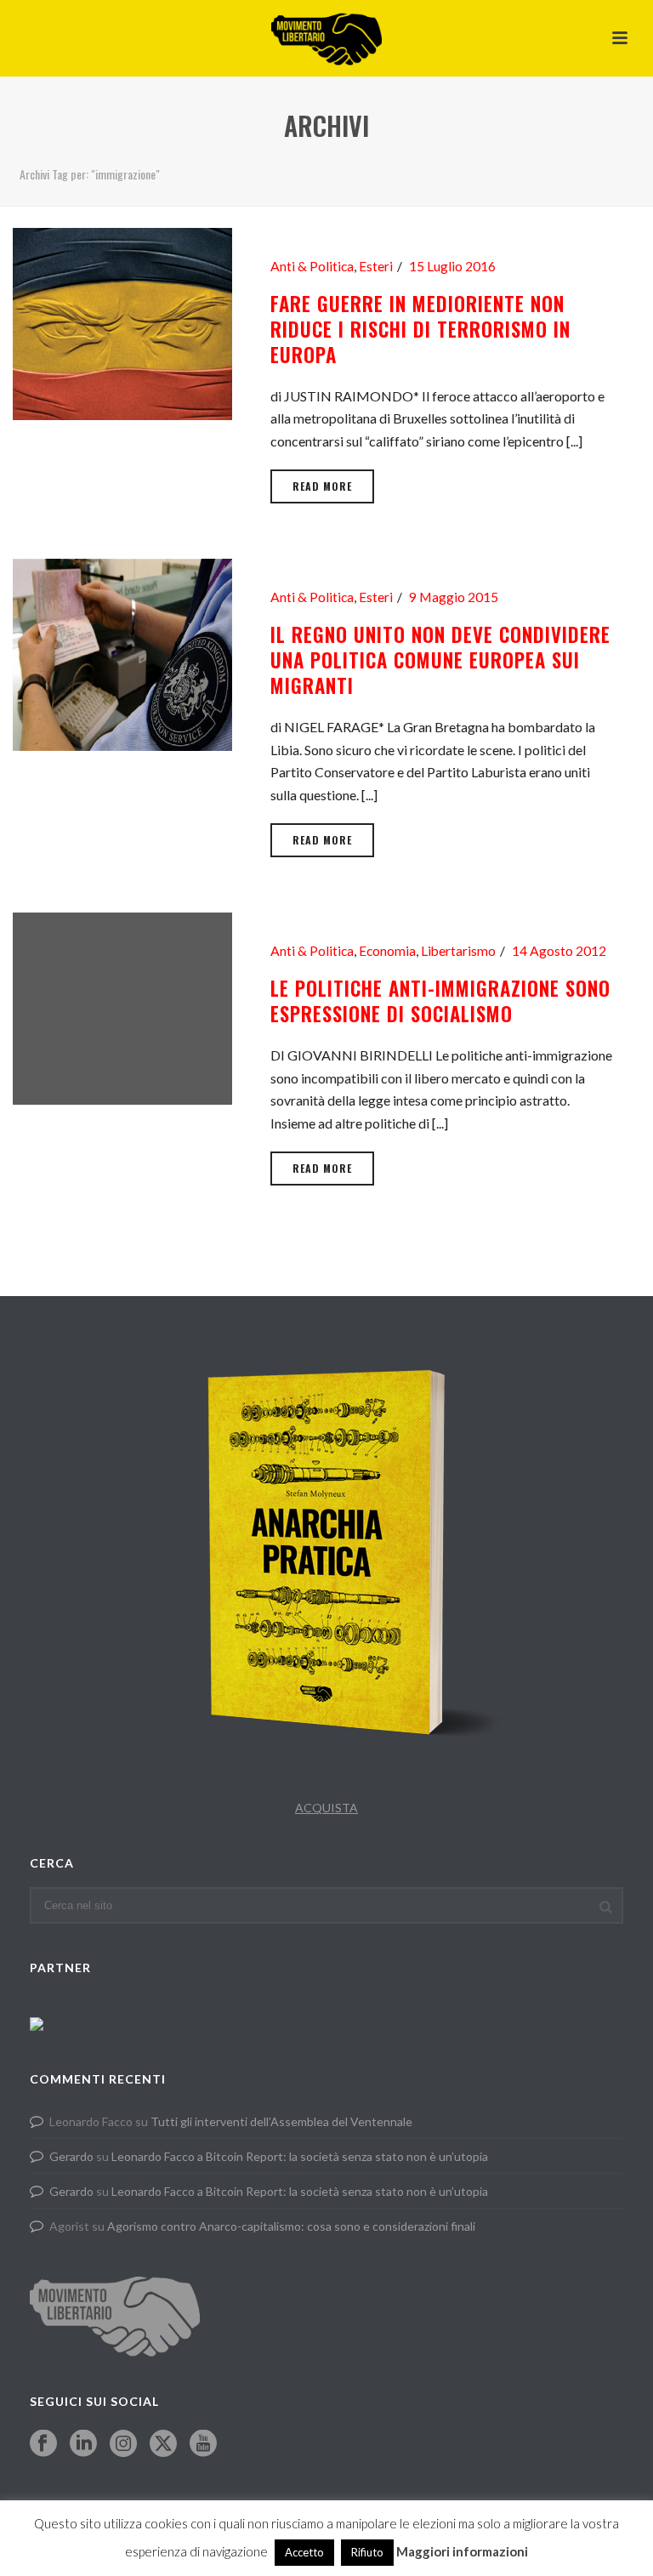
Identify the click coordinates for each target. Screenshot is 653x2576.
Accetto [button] (304, 2552)
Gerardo (71, 2156)
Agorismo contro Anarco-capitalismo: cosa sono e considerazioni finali (291, 2226)
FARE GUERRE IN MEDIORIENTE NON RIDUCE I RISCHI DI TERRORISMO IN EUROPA (420, 329)
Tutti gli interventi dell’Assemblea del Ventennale (281, 2121)
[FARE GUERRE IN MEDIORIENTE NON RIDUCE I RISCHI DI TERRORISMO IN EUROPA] (122, 322)
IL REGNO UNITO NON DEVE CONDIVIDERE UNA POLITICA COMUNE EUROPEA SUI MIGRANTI (440, 660)
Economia (387, 951)
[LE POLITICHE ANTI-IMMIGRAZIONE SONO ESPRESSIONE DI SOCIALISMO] (122, 1007)
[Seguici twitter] (163, 2444)
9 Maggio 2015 (454, 597)
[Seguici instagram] (123, 2444)
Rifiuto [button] (367, 2552)
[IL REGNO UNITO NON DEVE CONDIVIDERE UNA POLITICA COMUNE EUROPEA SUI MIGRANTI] (122, 653)
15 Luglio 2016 (452, 266)
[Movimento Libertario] (326, 38)
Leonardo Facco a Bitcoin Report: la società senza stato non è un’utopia (300, 2156)
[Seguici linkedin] (83, 2444)
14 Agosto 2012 (559, 951)
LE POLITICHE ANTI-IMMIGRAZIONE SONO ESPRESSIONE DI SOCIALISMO (440, 1001)
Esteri (376, 266)
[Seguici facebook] (43, 2444)
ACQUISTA (326, 1808)
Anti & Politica (312, 266)
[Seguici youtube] (203, 2444)
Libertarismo (458, 951)
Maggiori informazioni (462, 2551)
